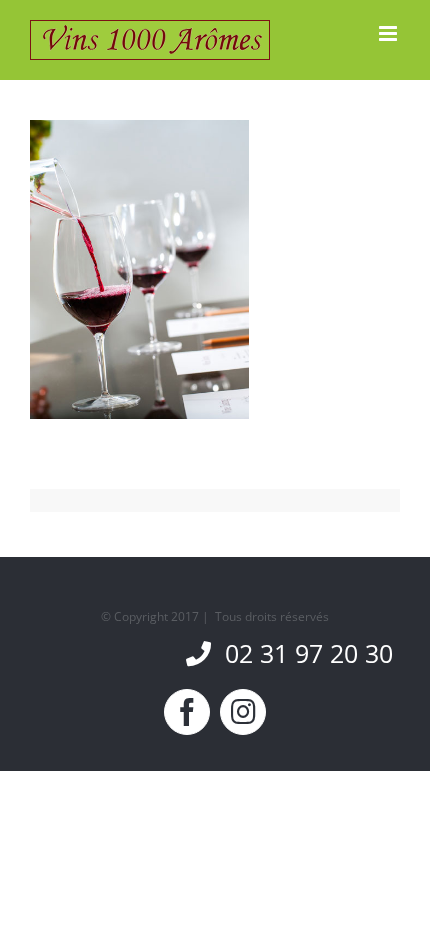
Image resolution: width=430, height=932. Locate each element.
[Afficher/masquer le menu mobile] (389, 33)
